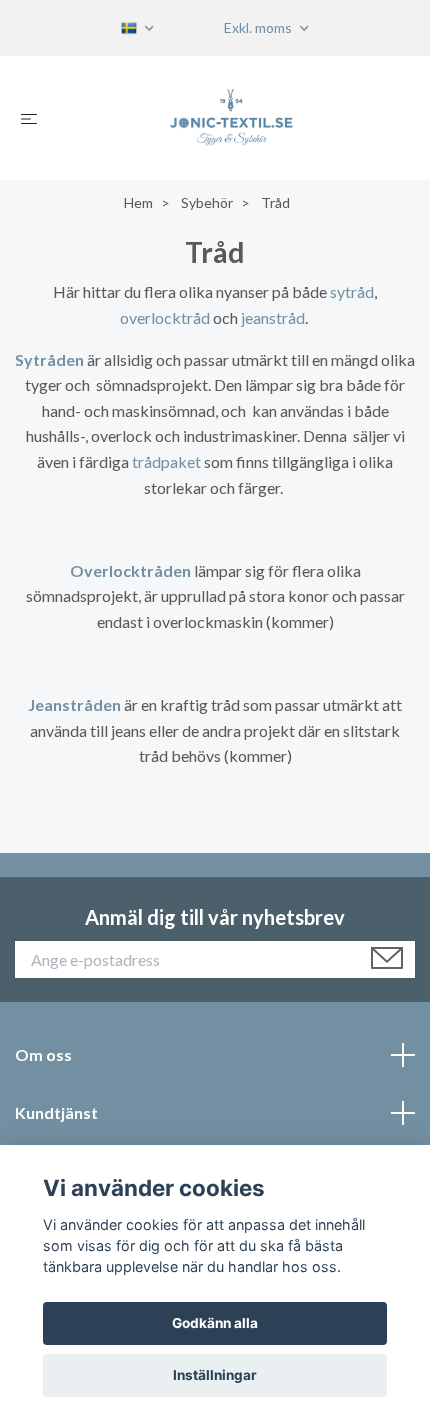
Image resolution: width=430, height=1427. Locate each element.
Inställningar (215, 1375)
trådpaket (166, 461)
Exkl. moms (259, 27)
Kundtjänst (56, 1112)
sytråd (352, 291)
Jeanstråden (74, 704)
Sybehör (207, 202)
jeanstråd (273, 317)
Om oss (43, 1054)
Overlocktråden (130, 570)
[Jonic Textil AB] (231, 118)
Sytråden (49, 359)
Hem (138, 202)
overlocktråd (165, 317)
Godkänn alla (215, 1323)
